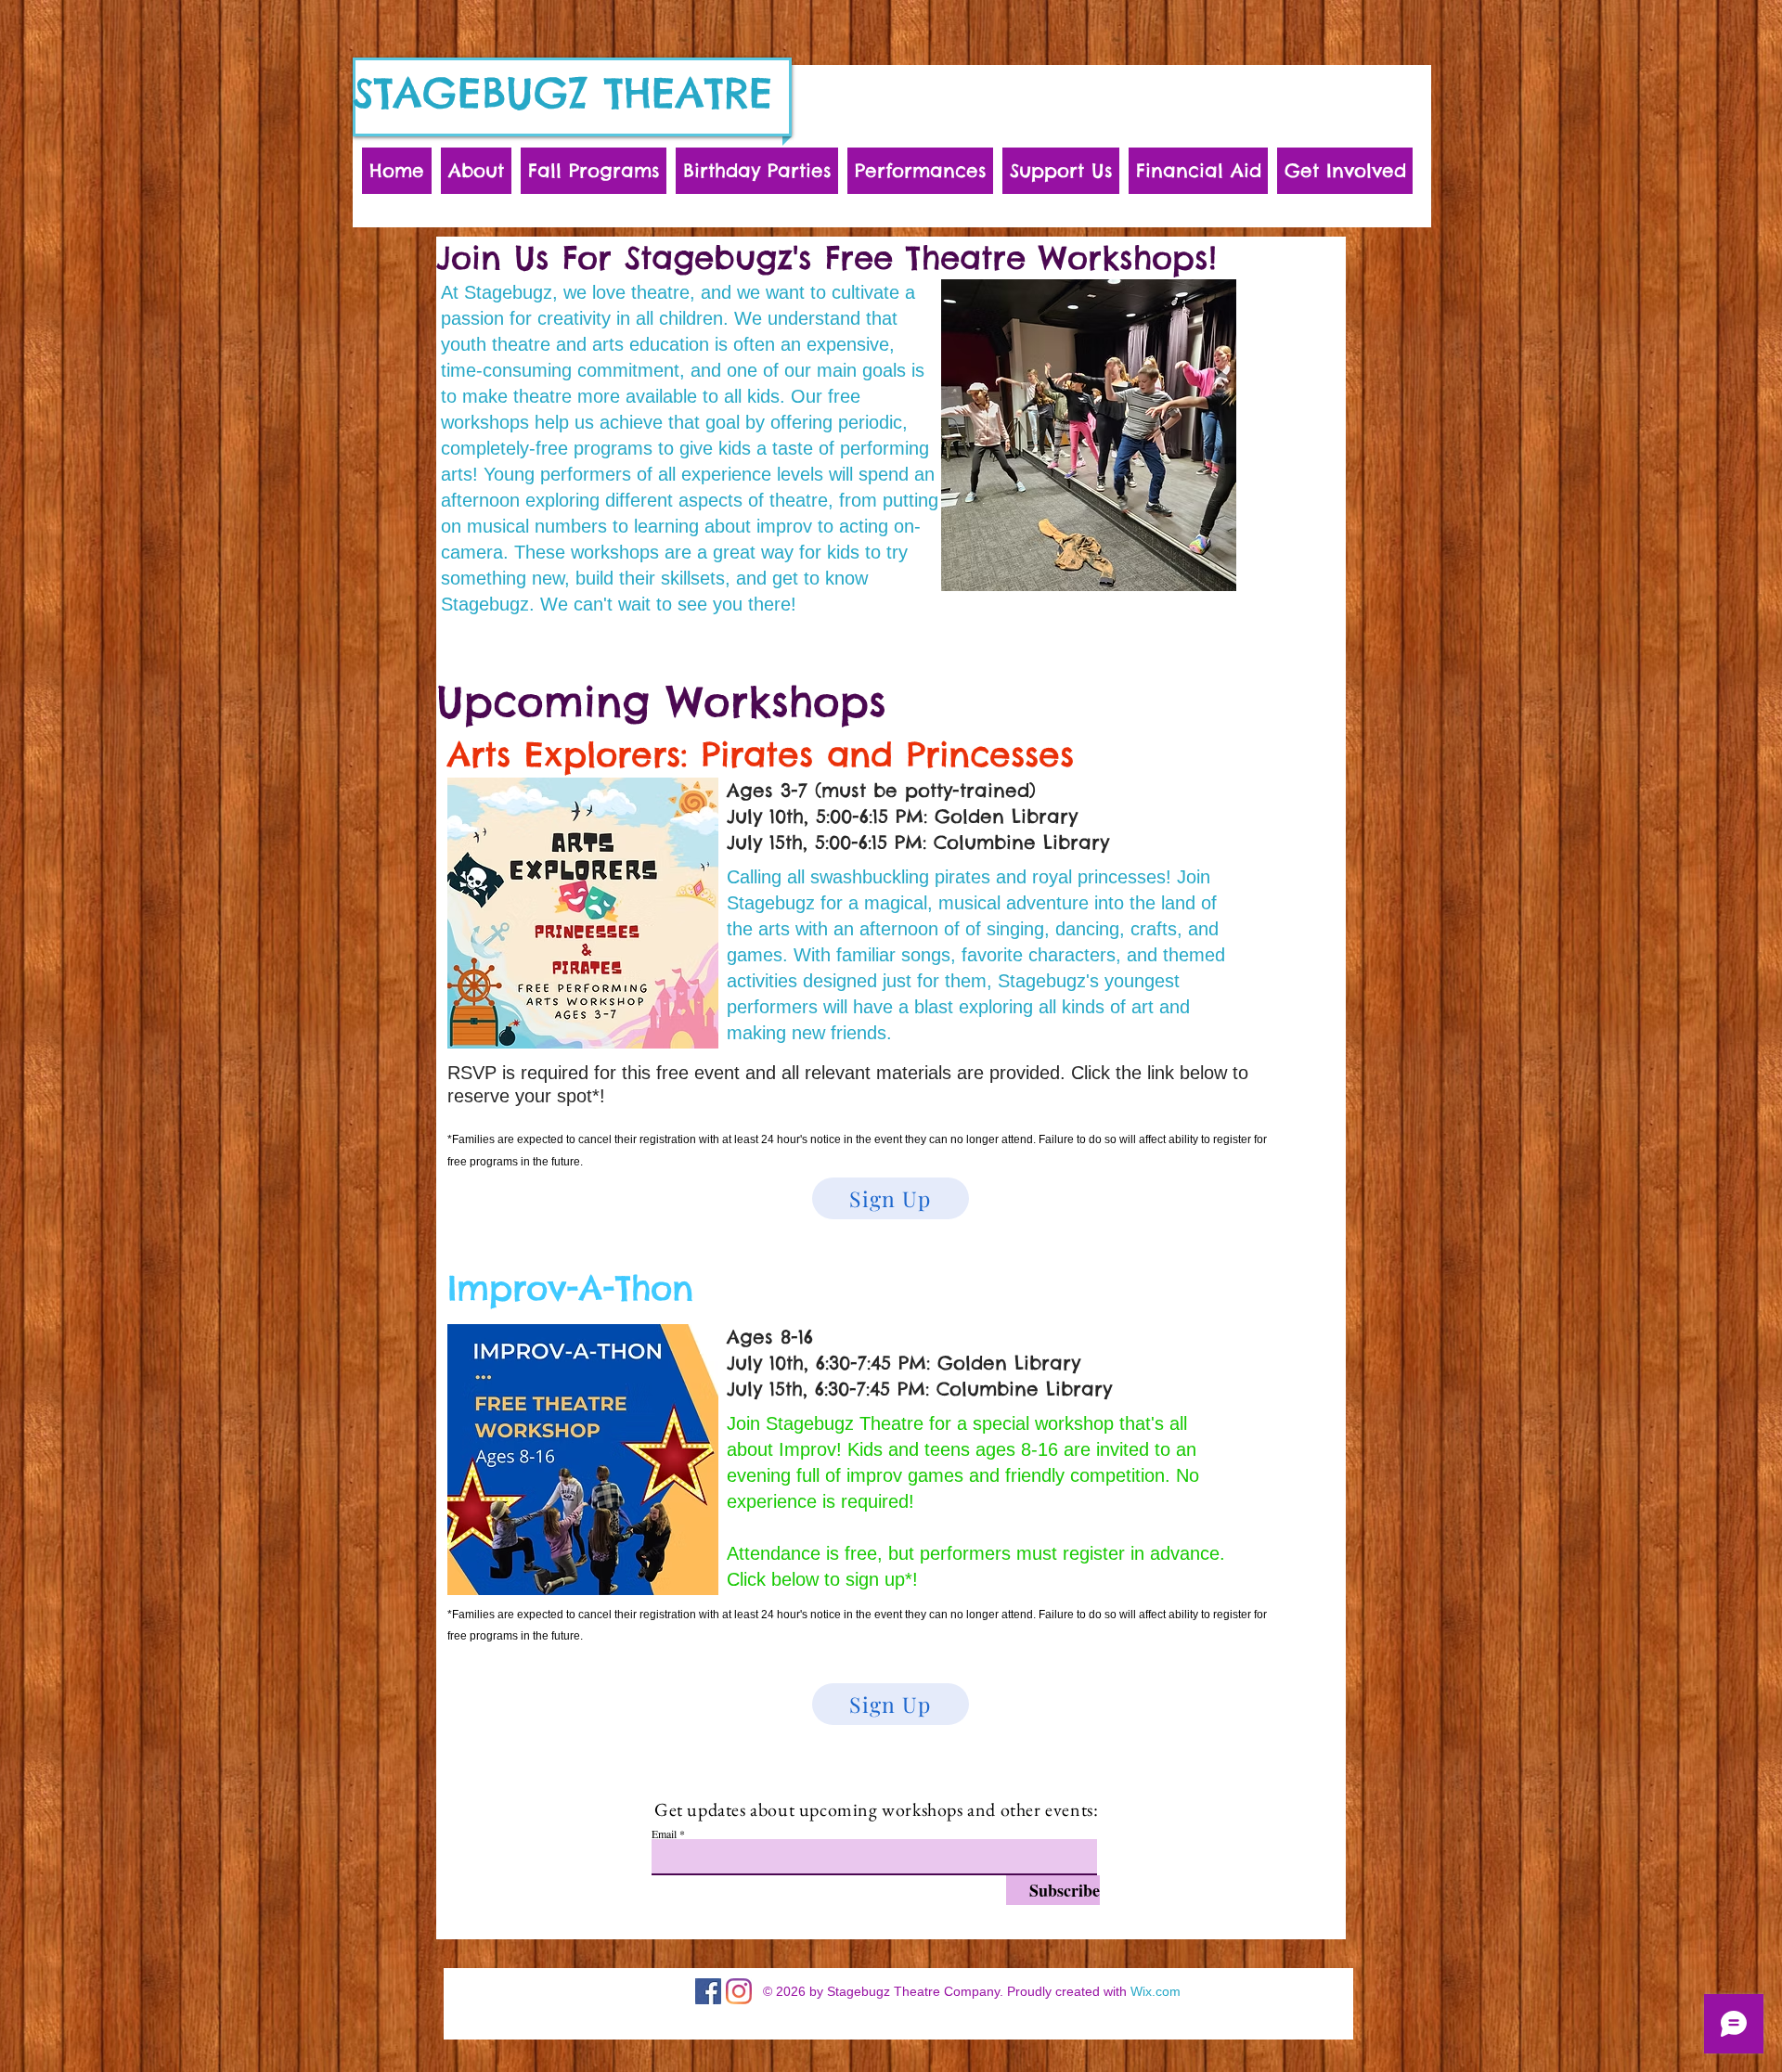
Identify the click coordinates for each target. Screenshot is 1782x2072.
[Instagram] (739, 1991)
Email (664, 1834)
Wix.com (1156, 1991)
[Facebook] (708, 1991)
